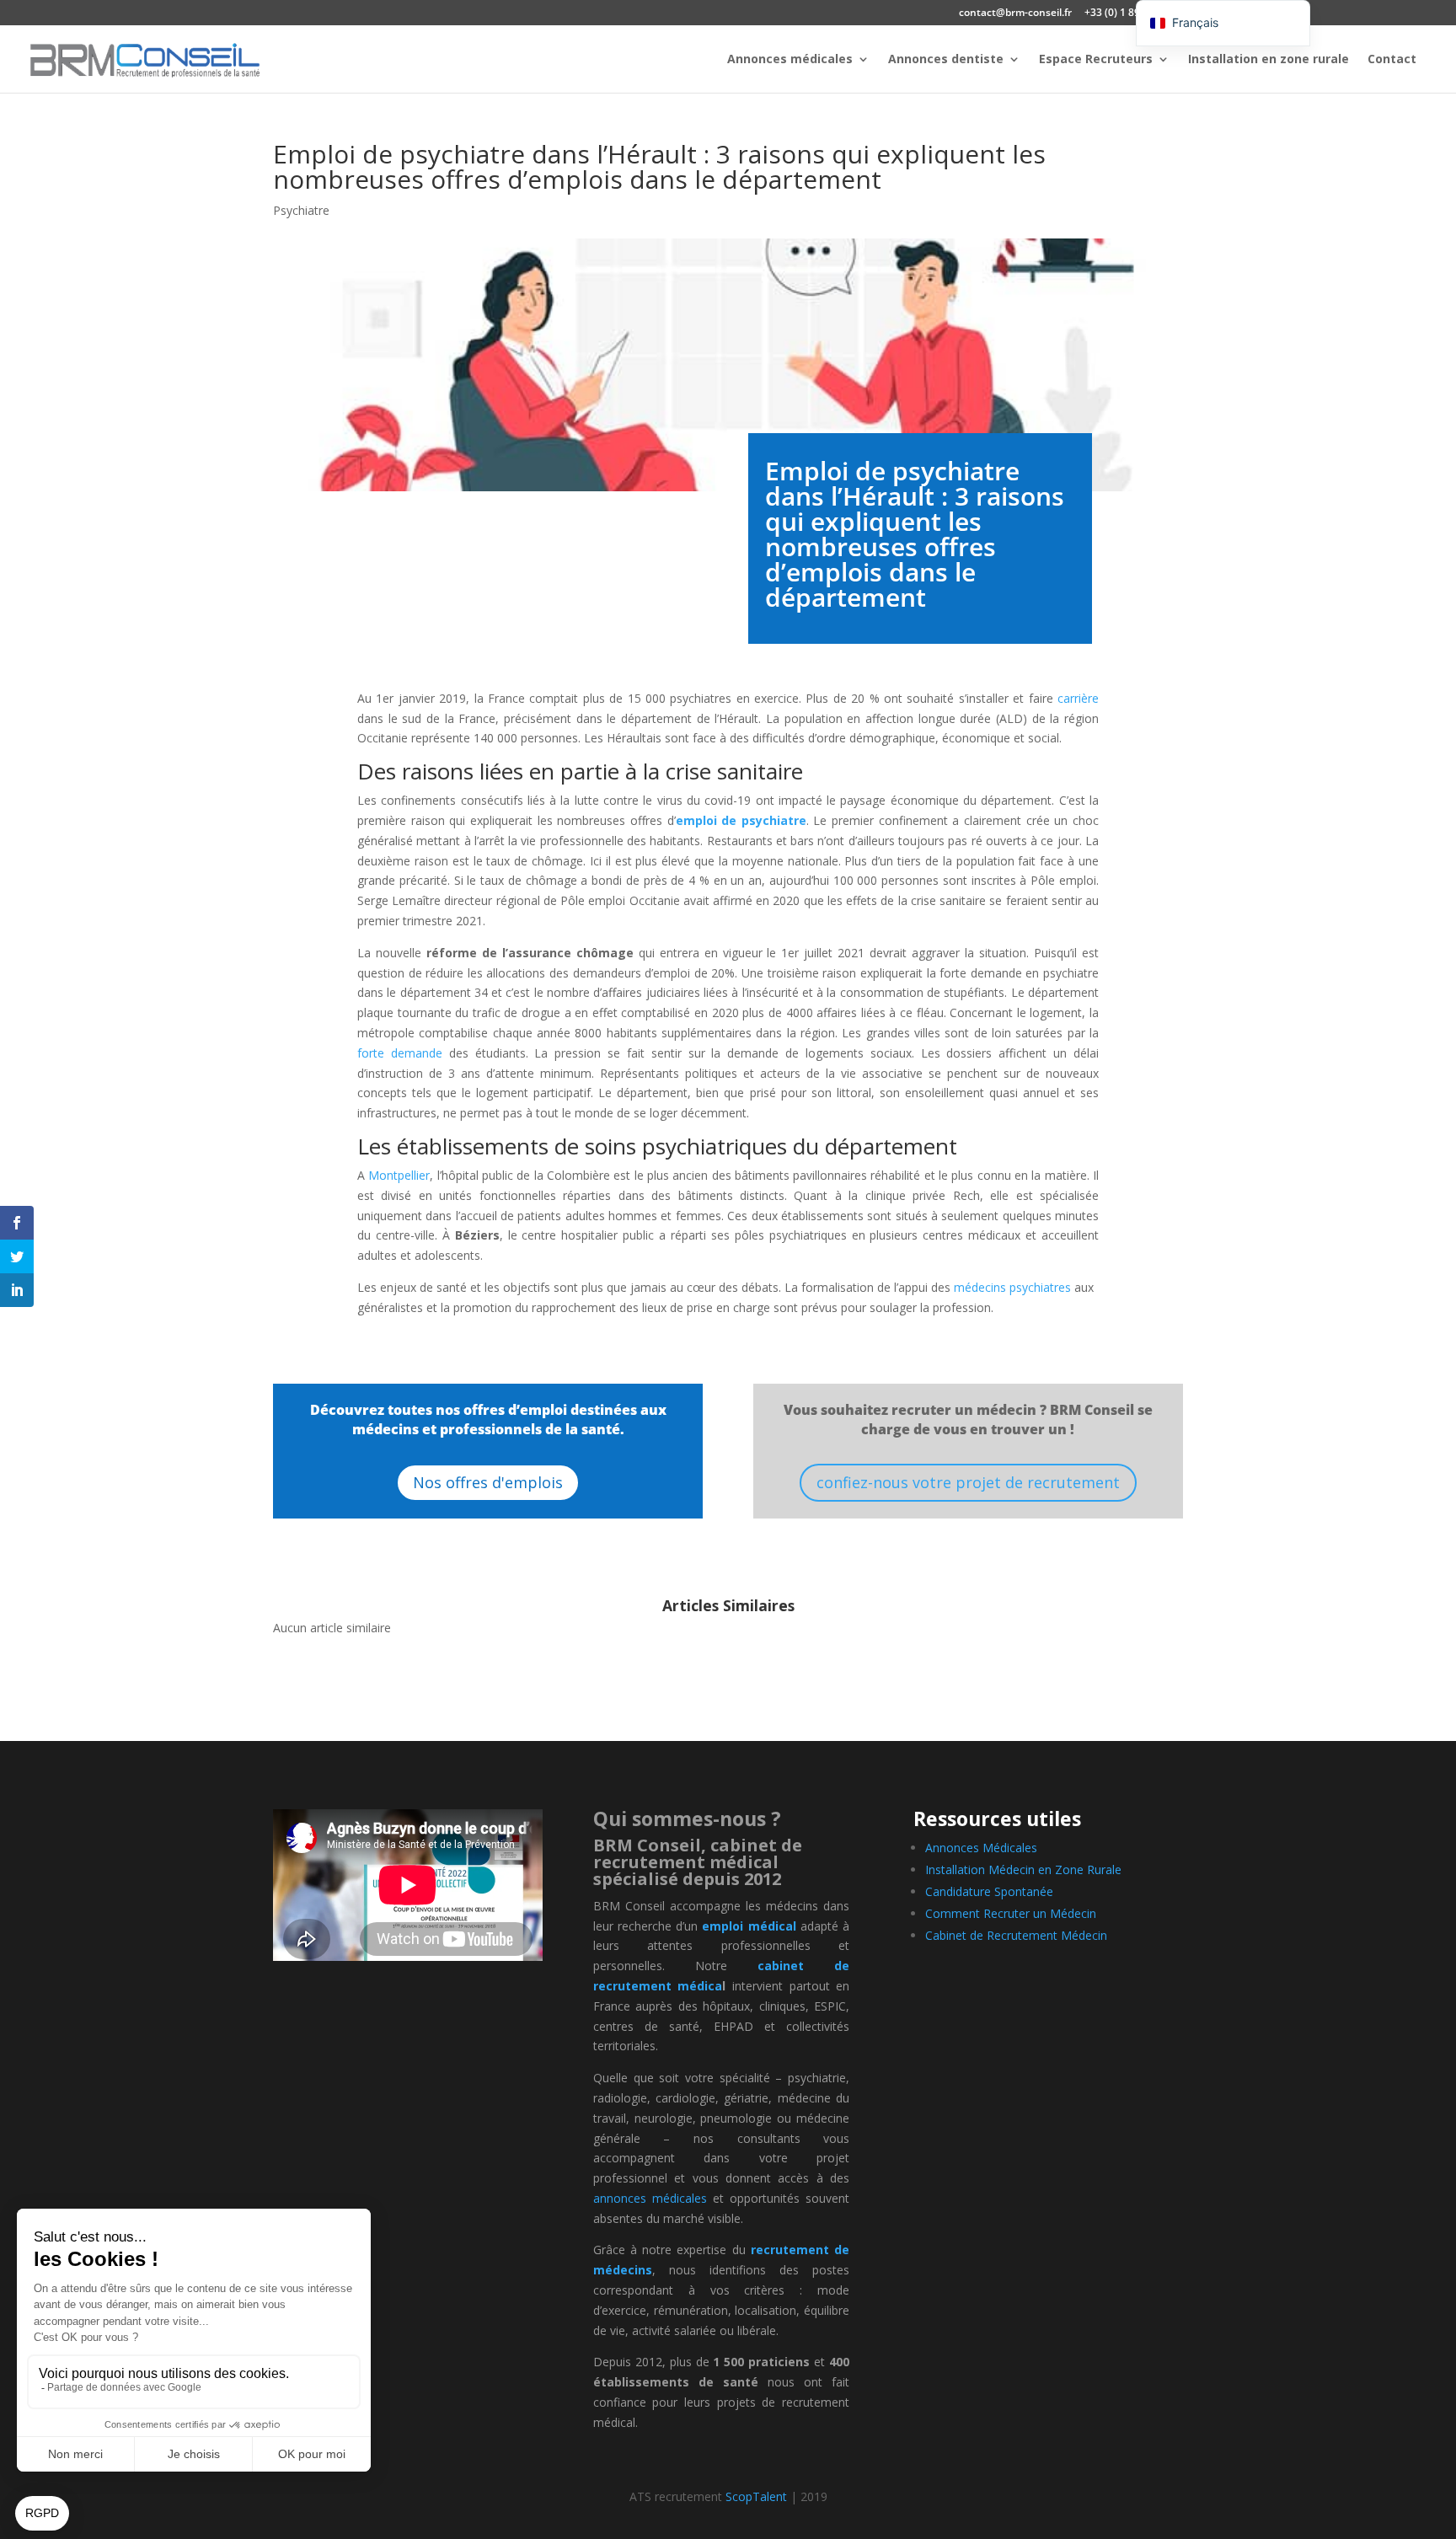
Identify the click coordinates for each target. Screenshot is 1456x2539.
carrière (1078, 698)
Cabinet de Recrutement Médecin (1016, 1935)
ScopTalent (756, 2496)
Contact (1392, 60)
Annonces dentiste (946, 60)
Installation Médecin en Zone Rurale (1023, 1869)
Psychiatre (301, 210)
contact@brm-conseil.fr (1015, 13)
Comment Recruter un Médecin (1011, 1913)
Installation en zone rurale (1269, 60)
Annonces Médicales (981, 1848)
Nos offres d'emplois (488, 1482)
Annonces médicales (790, 60)
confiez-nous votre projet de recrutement (968, 1482)
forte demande (400, 1053)
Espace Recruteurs (1096, 60)
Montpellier (399, 1175)
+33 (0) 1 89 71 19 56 (1134, 13)
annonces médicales (650, 2198)
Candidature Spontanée (989, 1891)
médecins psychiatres (1012, 1287)
